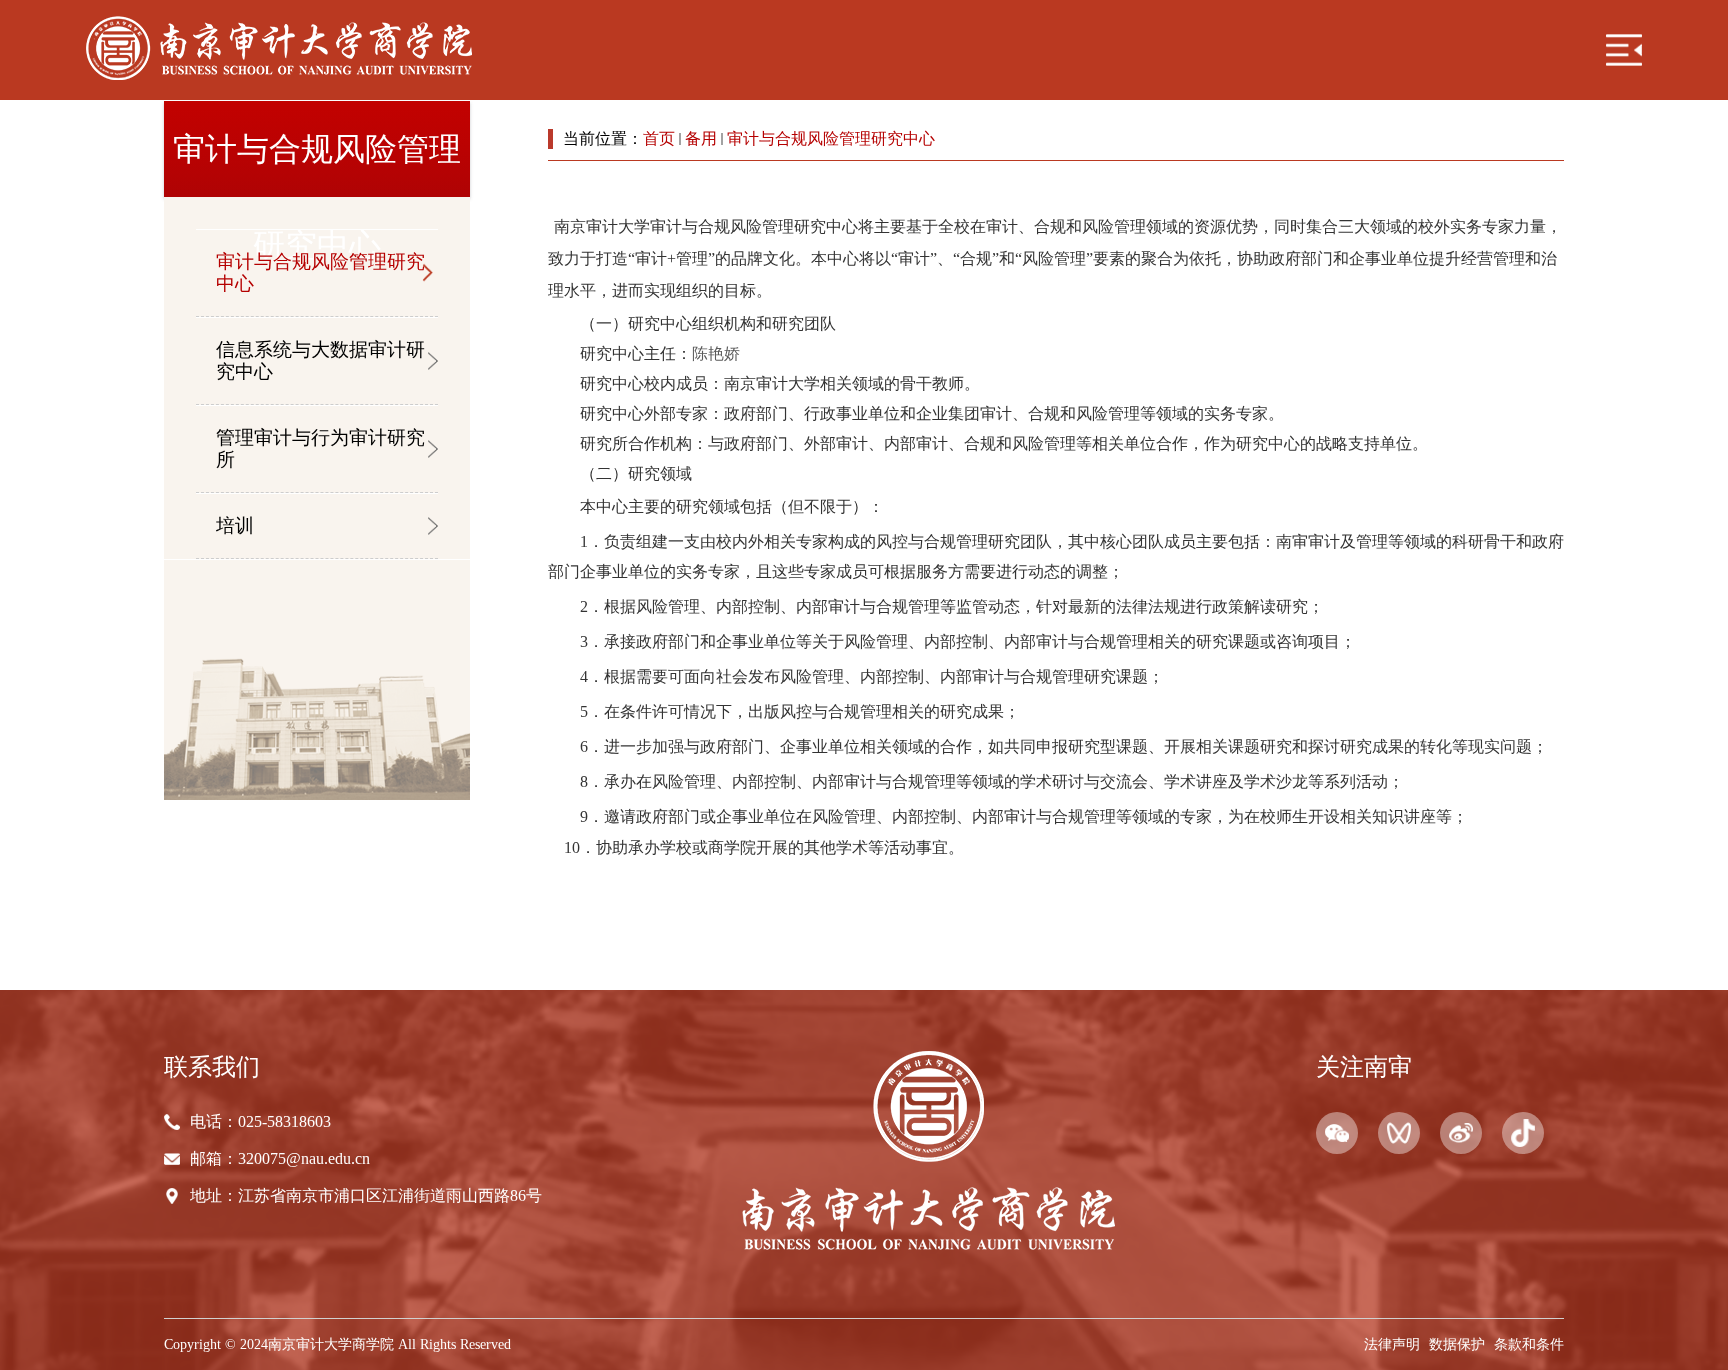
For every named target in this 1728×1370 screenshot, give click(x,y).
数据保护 (1457, 1344)
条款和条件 (1529, 1344)
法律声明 (1392, 1344)
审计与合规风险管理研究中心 (831, 138)
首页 (659, 138)
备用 (701, 138)
